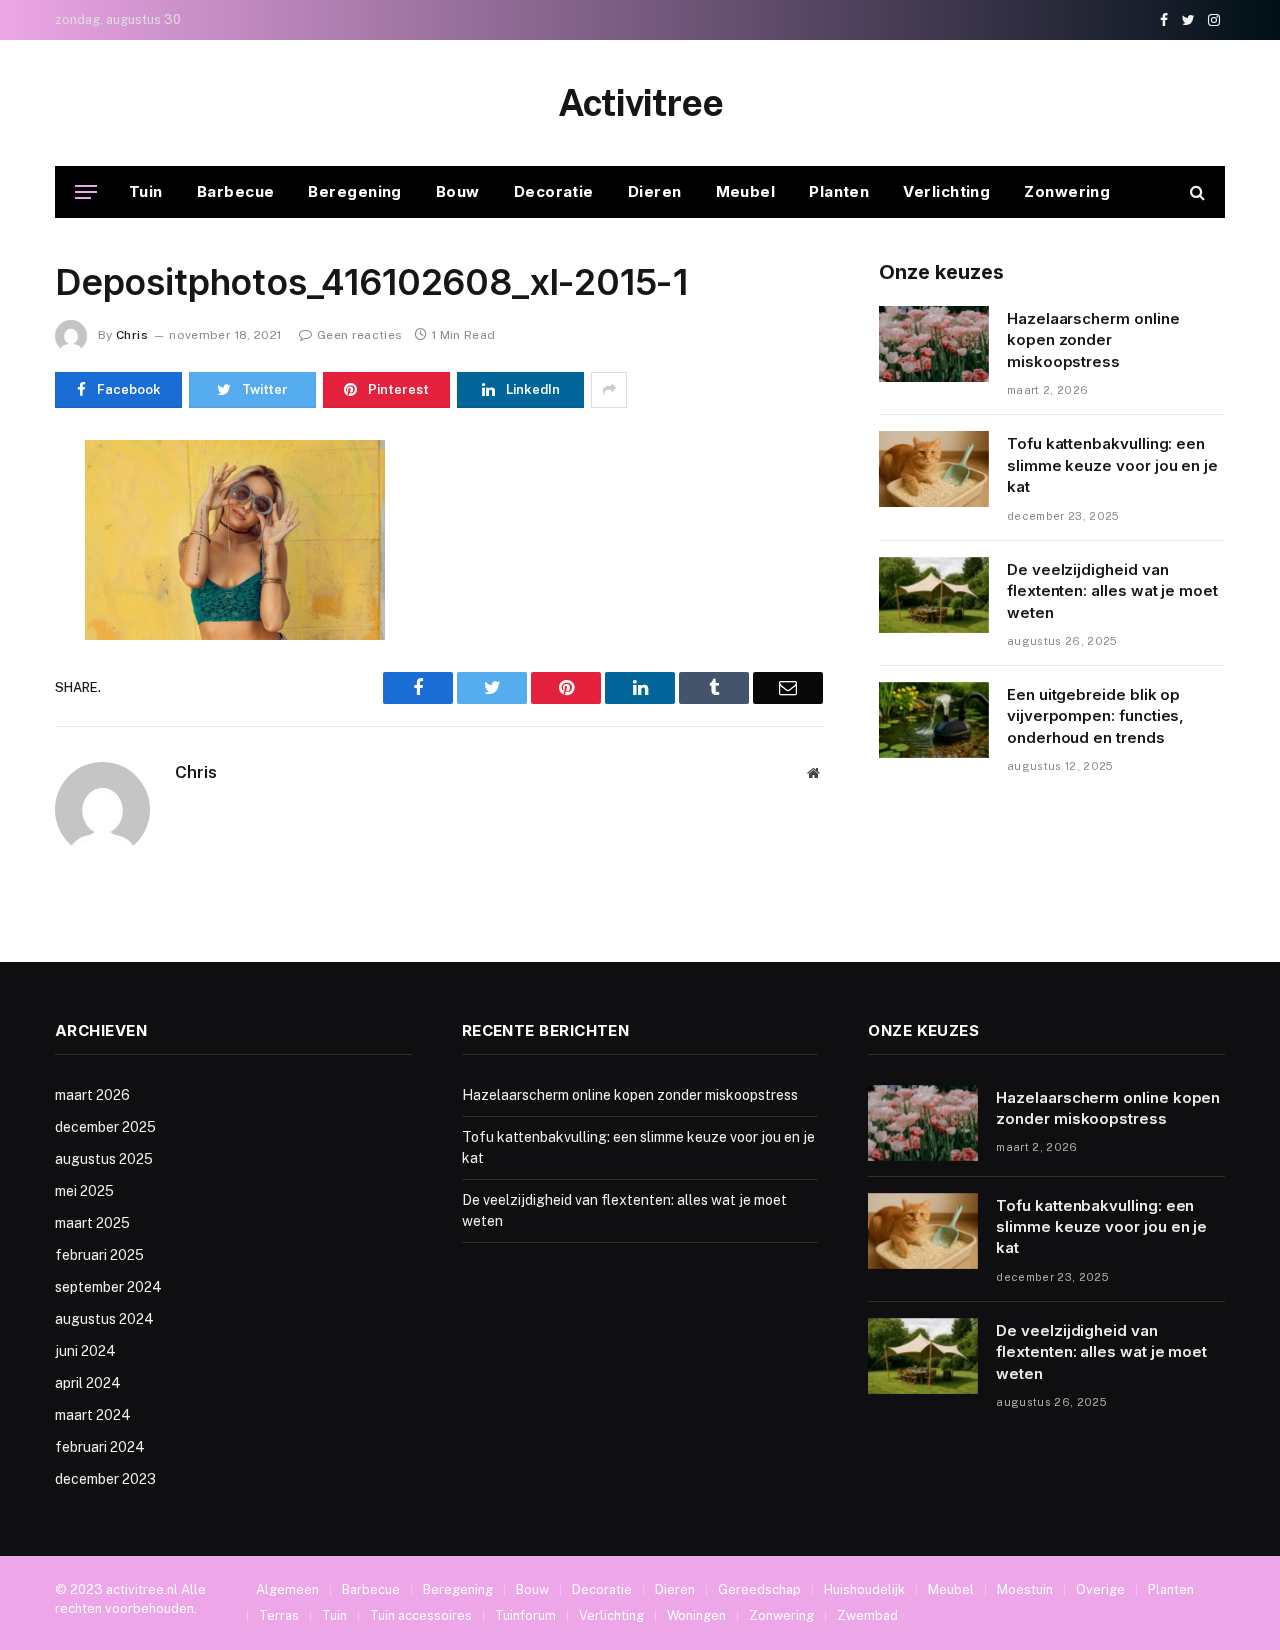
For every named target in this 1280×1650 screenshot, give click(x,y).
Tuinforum (525, 1615)
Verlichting (946, 191)
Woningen (696, 1615)
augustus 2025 (104, 1159)
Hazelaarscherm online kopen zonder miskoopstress (1093, 340)
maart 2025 (92, 1223)
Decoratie (554, 191)
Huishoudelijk (864, 1589)
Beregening (355, 191)
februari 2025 (99, 1255)
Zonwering (1067, 191)
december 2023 (105, 1479)
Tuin (146, 191)
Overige (1100, 1589)
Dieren (655, 191)
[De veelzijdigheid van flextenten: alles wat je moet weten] (934, 595)
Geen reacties (359, 335)
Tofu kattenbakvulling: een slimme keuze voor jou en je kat (1112, 465)
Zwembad (867, 1615)
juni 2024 (85, 1351)
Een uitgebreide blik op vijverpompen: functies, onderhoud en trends (1095, 716)
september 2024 (108, 1287)
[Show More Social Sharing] (609, 390)
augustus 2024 (104, 1319)
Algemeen (287, 1589)
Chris (132, 335)
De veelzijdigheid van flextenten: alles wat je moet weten (1112, 591)
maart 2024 (93, 1415)
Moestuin (1025, 1589)
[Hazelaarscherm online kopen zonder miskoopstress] (934, 344)
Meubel (746, 191)
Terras (279, 1615)
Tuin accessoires (421, 1615)
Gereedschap (759, 1589)
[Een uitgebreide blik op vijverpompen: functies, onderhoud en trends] (934, 720)
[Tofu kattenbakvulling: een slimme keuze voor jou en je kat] (934, 469)
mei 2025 (84, 1191)
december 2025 (105, 1127)
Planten (839, 191)
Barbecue (236, 191)
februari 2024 (100, 1447)
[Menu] (86, 192)
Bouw (458, 191)
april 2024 (88, 1383)
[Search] (1195, 192)
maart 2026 (92, 1095)
